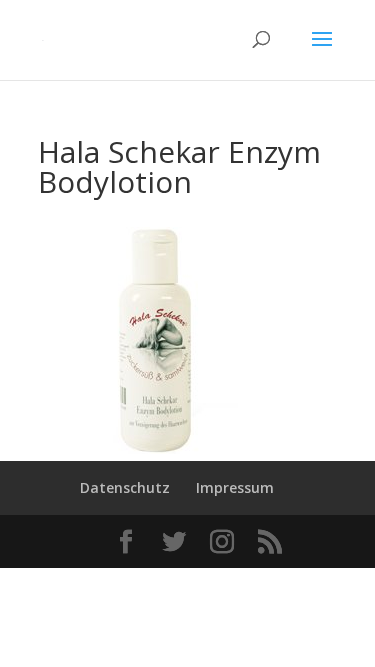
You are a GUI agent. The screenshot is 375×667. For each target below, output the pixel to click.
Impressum (235, 487)
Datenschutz (125, 487)
